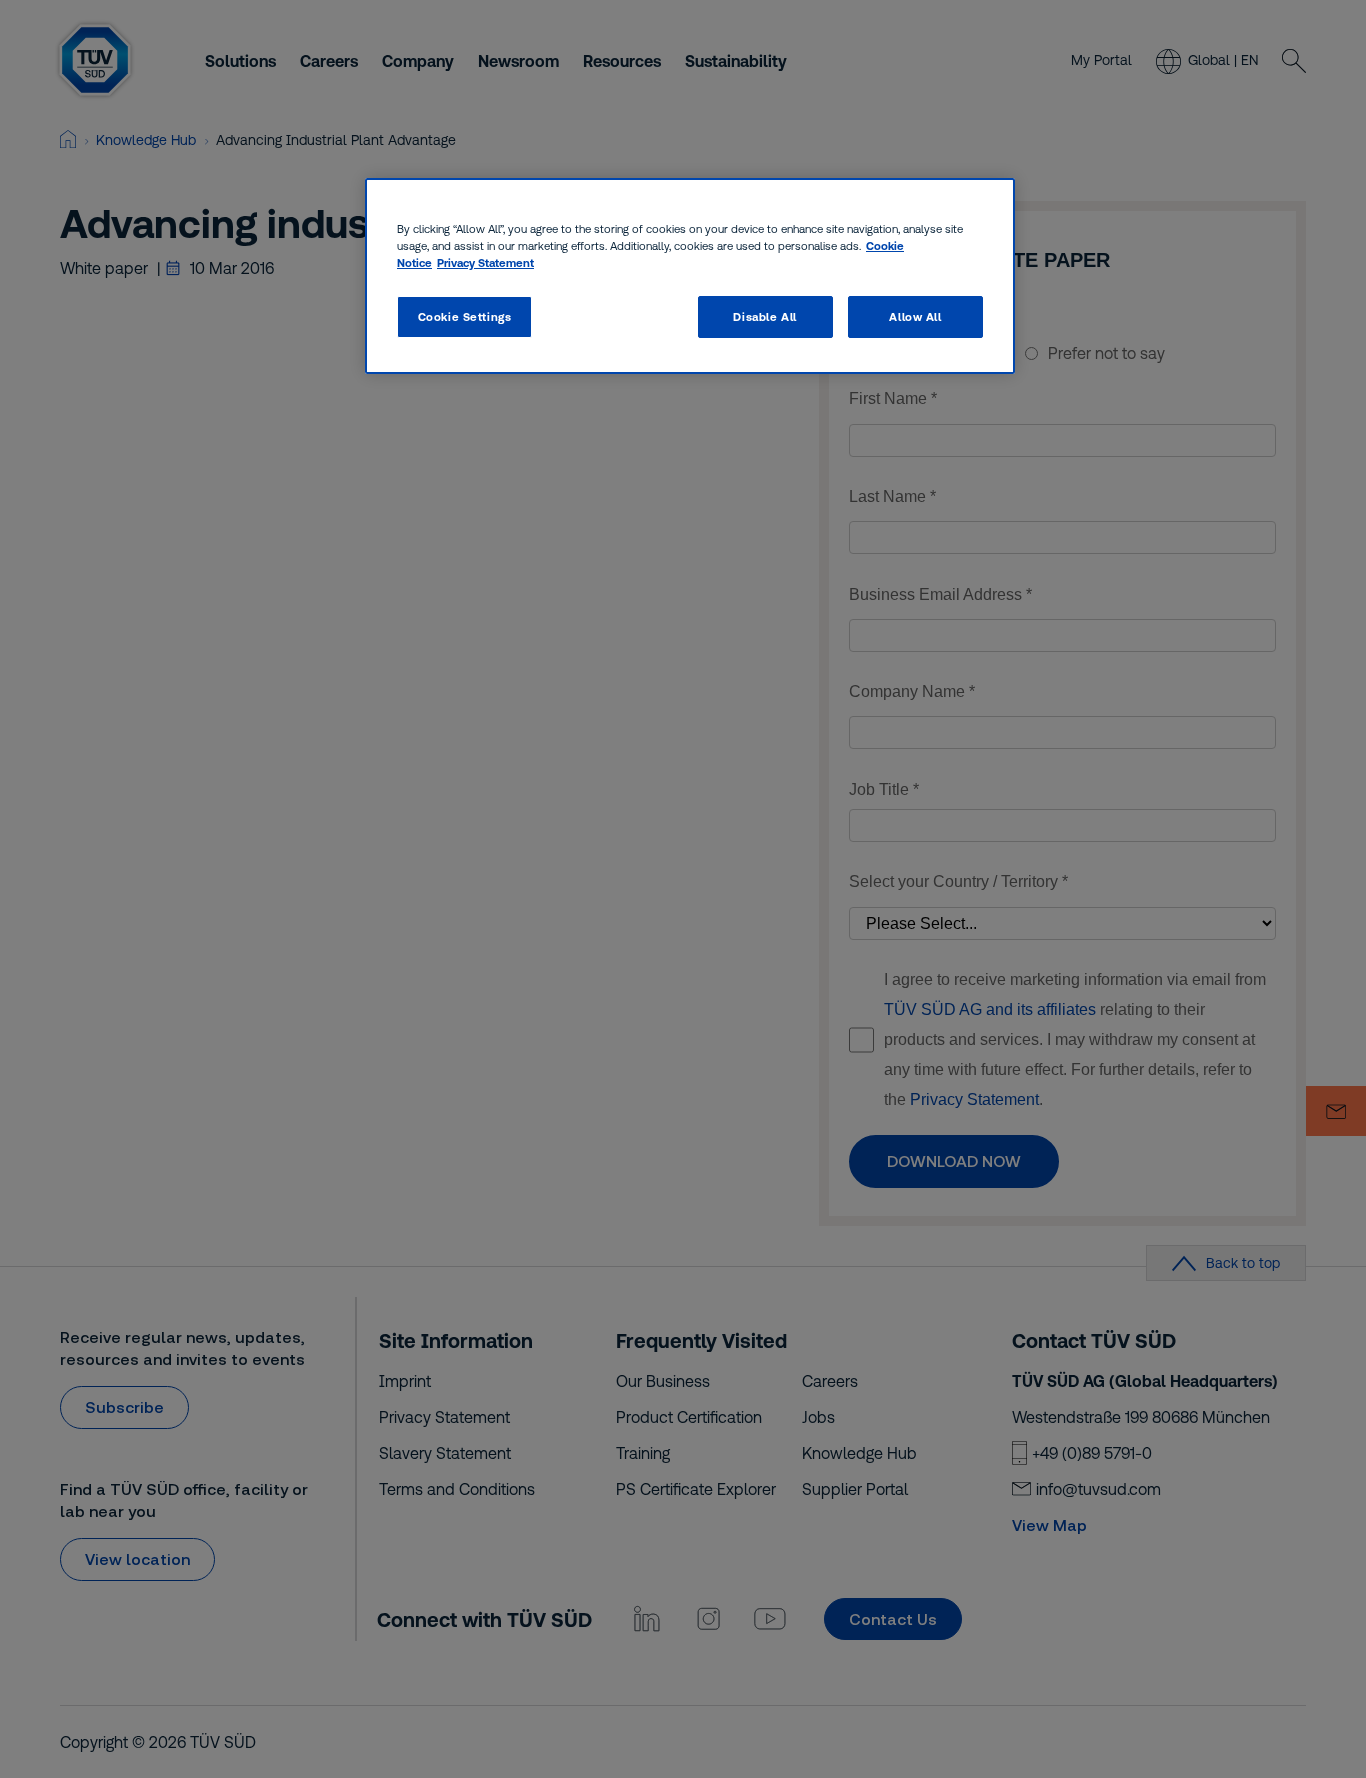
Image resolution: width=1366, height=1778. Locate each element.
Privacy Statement (485, 262)
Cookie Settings (465, 316)
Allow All (915, 316)
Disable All (764, 316)
